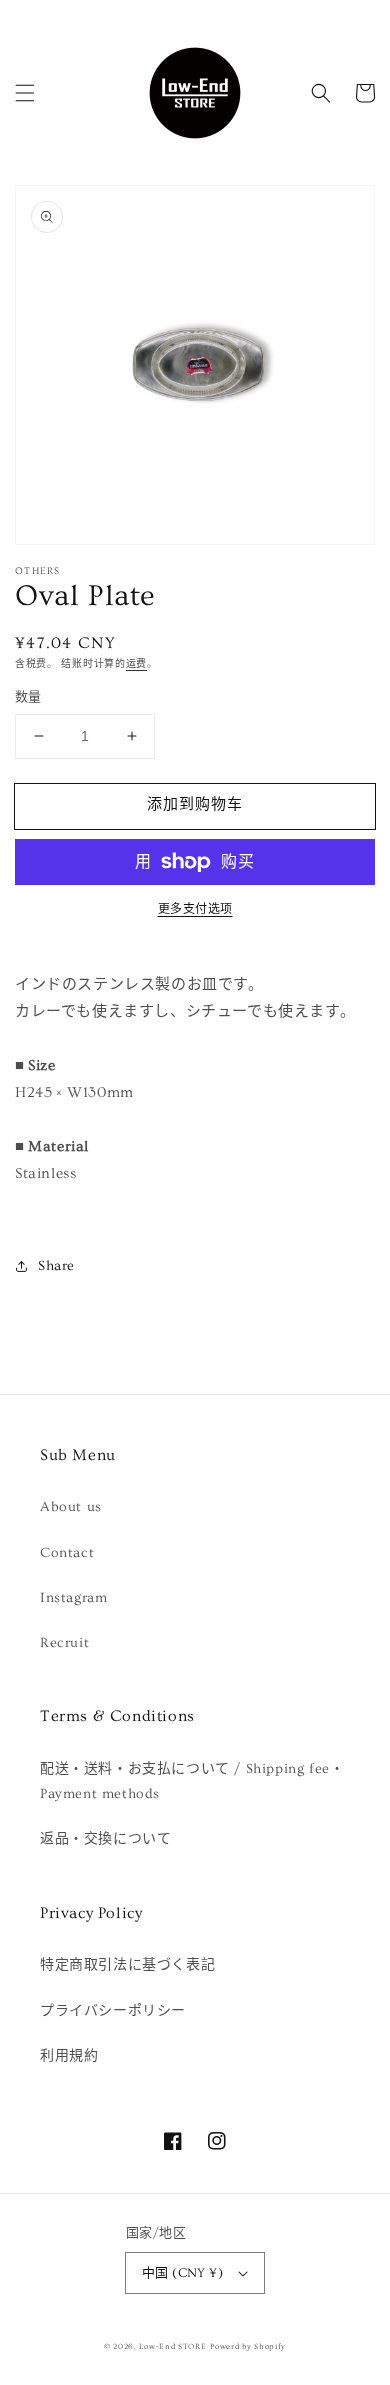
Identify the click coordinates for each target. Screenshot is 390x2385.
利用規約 (69, 2056)
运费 (136, 664)
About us (71, 1507)
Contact (67, 1553)
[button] (25, 93)
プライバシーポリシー (113, 2011)
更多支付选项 (195, 909)
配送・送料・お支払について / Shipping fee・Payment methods (192, 1781)
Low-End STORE (172, 2346)
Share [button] (56, 1266)
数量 (28, 697)
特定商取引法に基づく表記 (127, 1965)
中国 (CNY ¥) (182, 2273)
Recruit (64, 1643)
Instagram (73, 1598)
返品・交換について (105, 1839)
